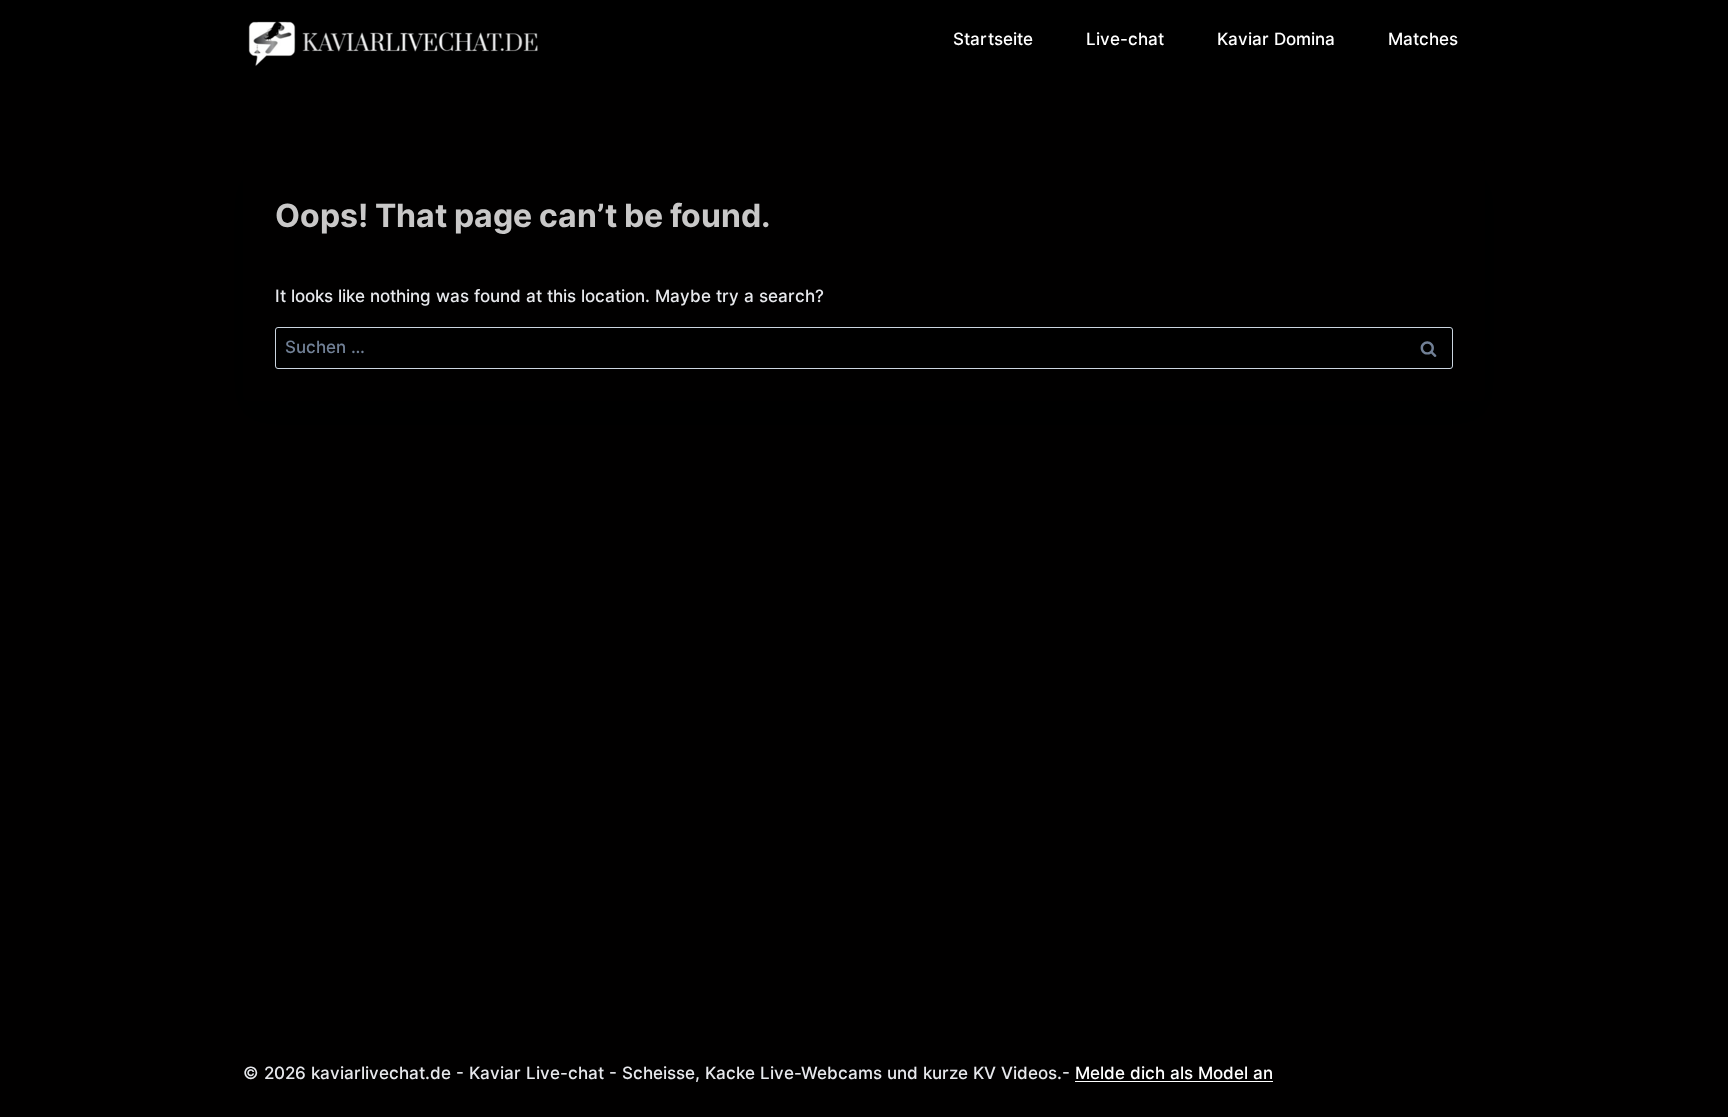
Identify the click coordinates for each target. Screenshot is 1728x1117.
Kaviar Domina (1276, 39)
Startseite (993, 39)
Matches (1423, 39)
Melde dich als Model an (1174, 1073)
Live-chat (1125, 39)
